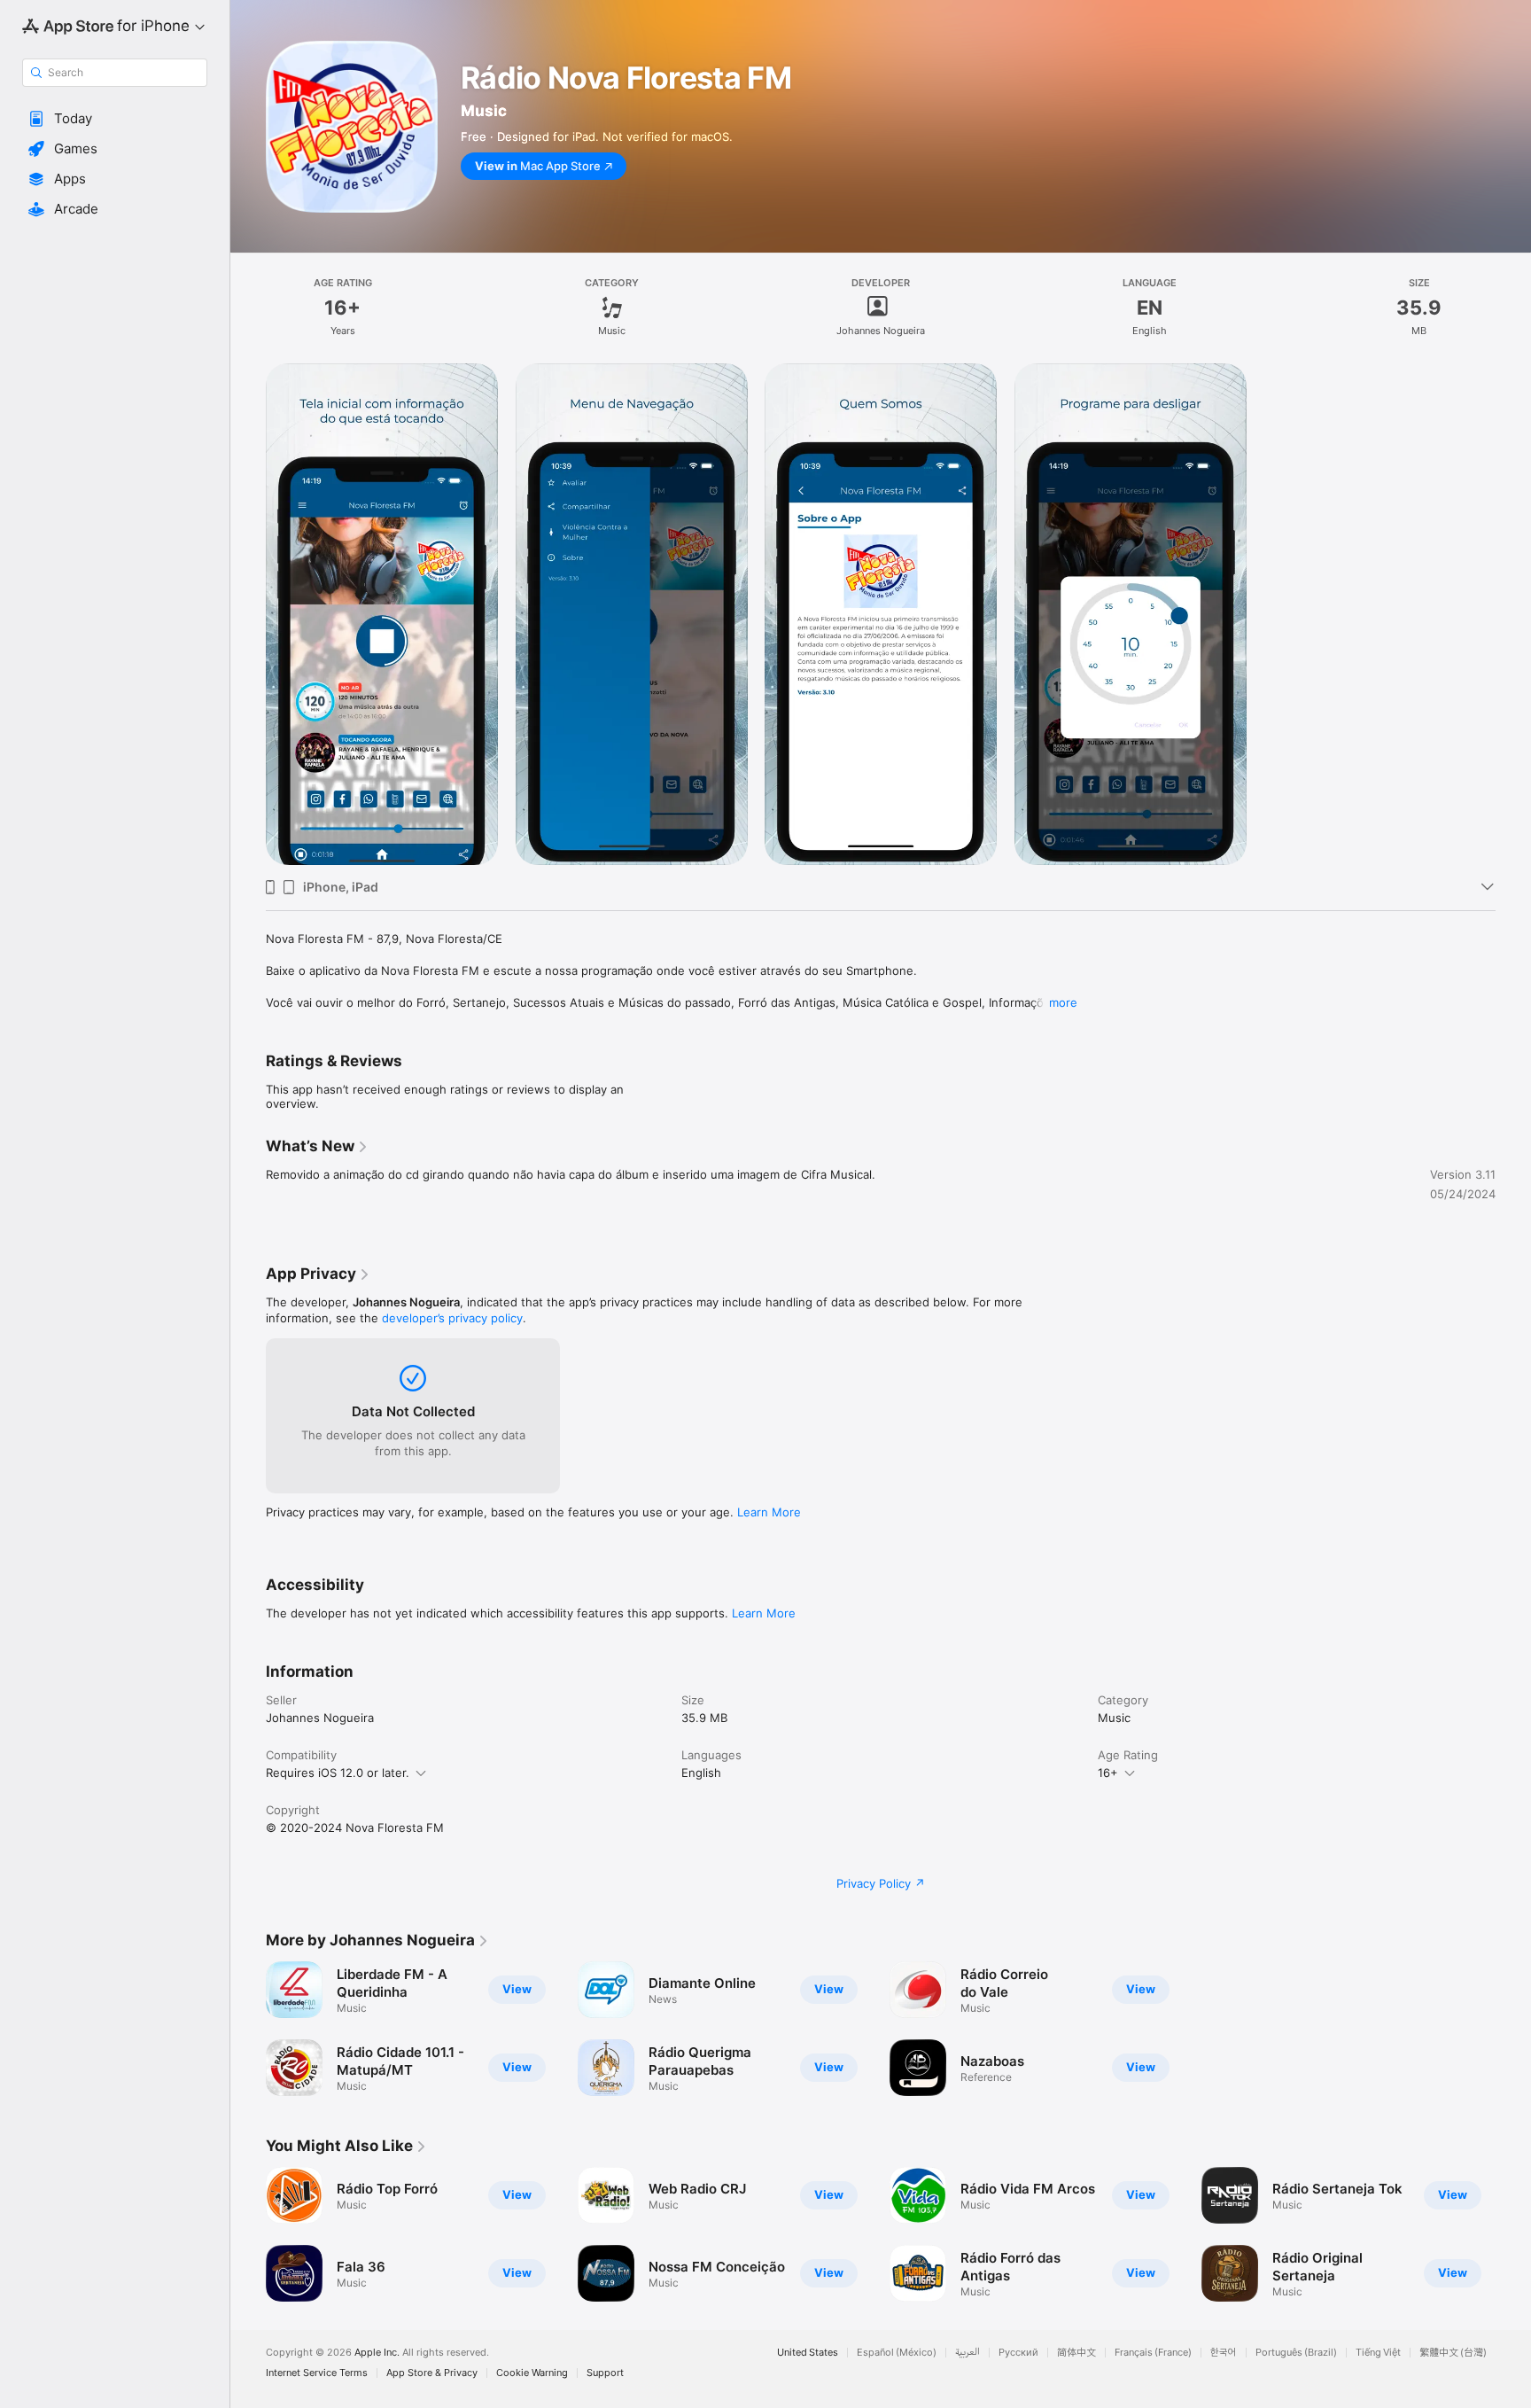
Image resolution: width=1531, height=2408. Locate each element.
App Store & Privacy (432, 2373)
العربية (968, 2353)
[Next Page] (1513, 2234)
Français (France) (1153, 2353)
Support (605, 2373)
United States (808, 2353)
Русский (1018, 2353)
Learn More (769, 1512)
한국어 (1224, 2353)
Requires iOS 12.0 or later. (338, 1773)
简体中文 (1076, 2353)
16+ (1108, 1773)
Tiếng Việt (1378, 2353)
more (1063, 1002)
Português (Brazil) (1296, 2353)
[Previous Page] (248, 2234)
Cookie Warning (532, 2373)
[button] (115, 119)
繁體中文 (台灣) (1453, 2353)
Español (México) (897, 2353)
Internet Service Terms (317, 2373)
